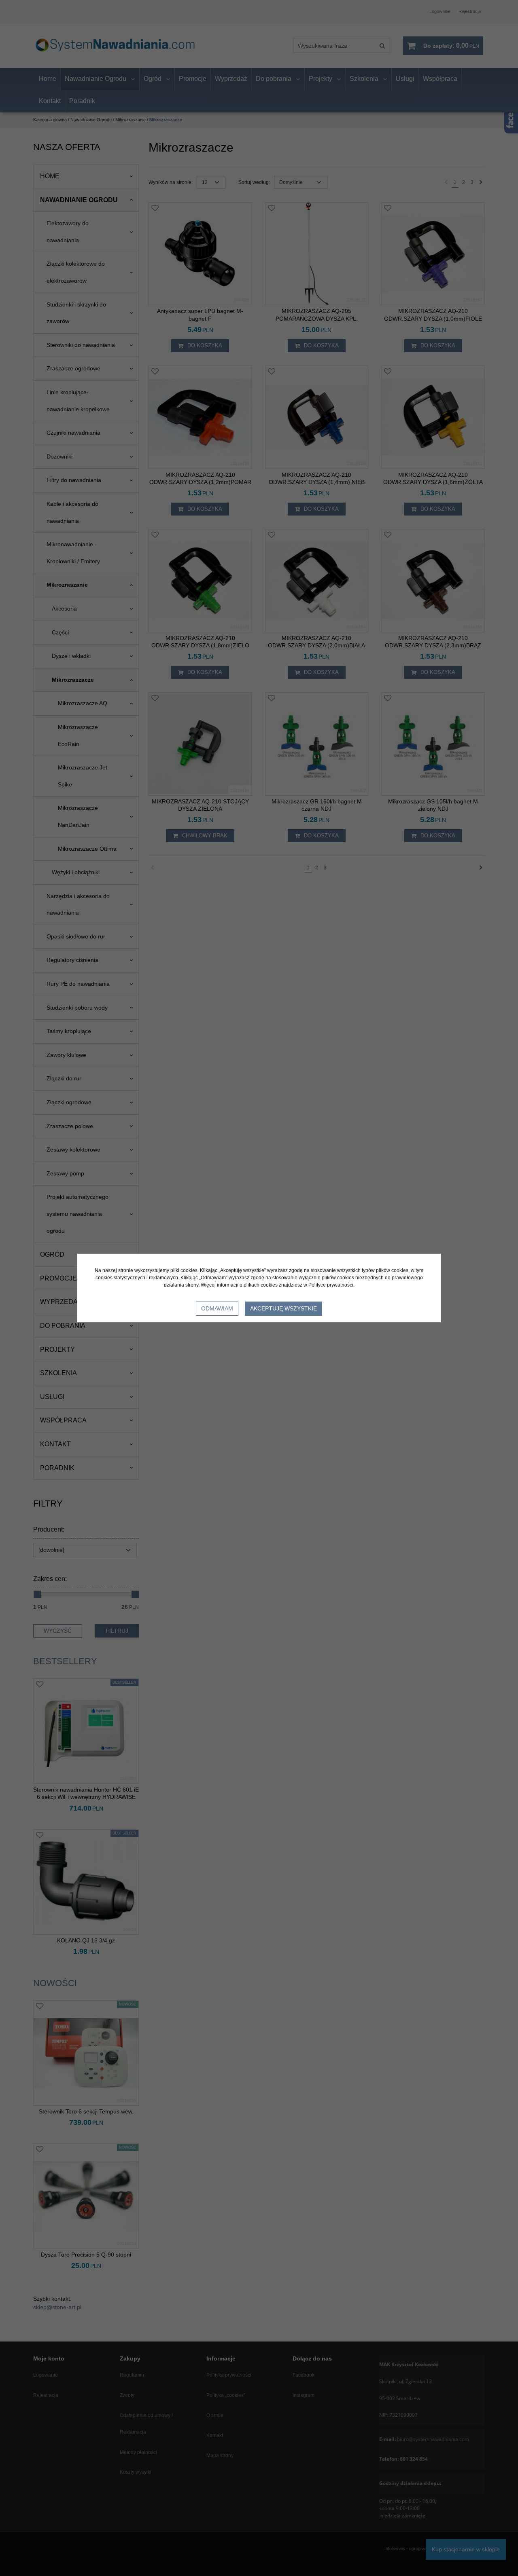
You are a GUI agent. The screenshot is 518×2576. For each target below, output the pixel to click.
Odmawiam (217, 1308)
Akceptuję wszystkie (283, 1308)
